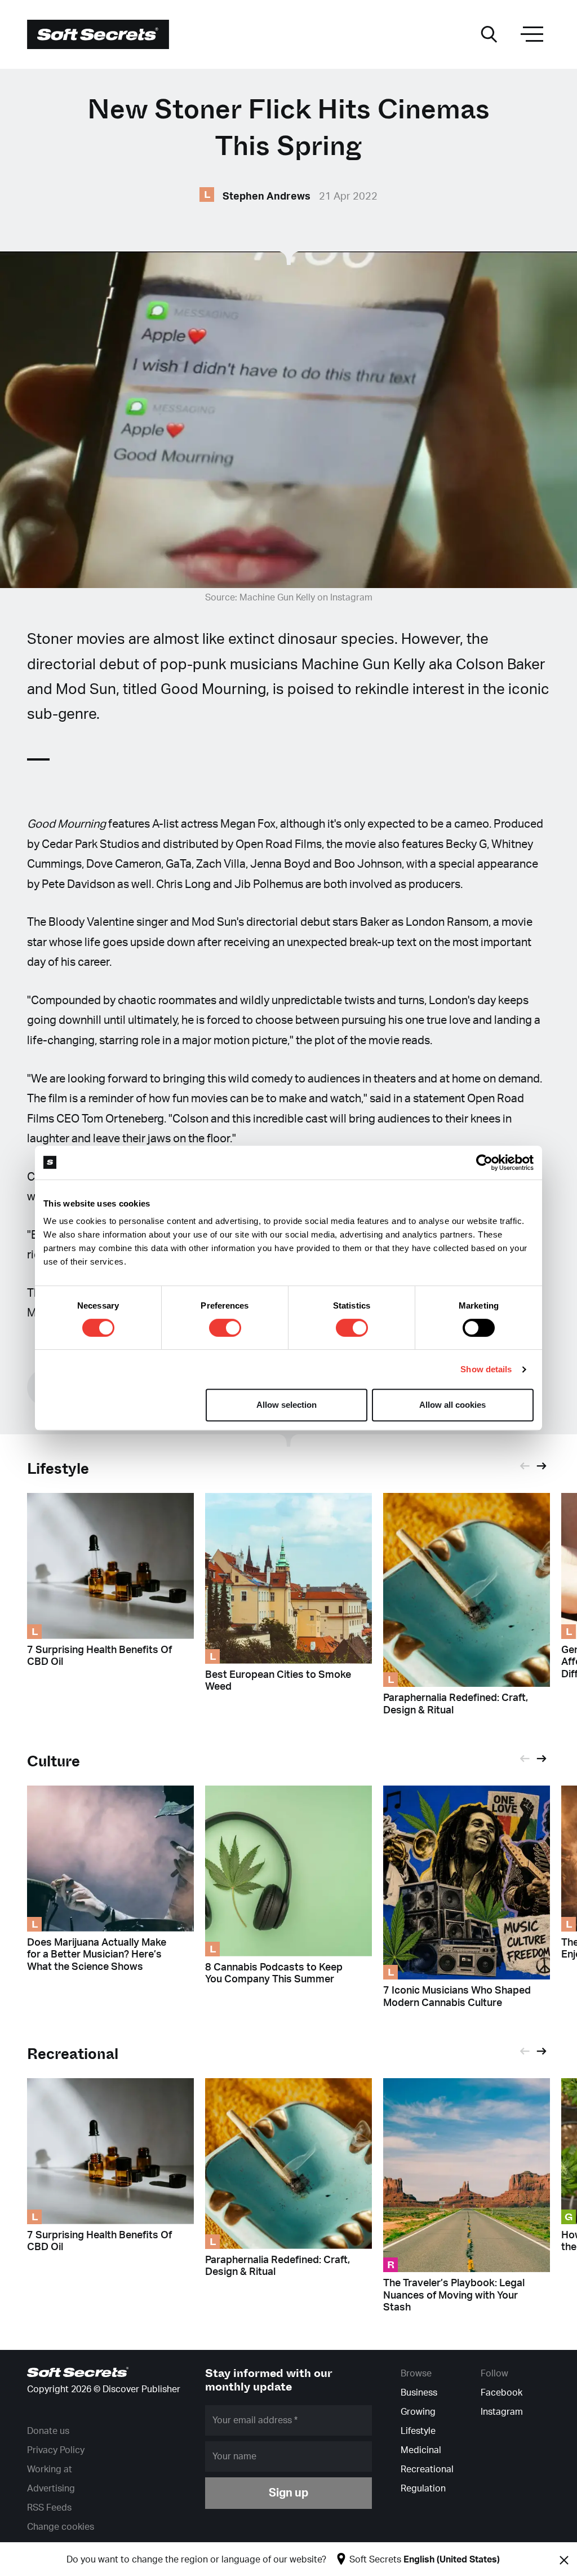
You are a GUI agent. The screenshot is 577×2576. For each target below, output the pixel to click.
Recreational (427, 2469)
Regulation (423, 2489)
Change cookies (61, 2527)
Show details (486, 1369)
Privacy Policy (56, 2450)
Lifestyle (58, 1469)
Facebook (501, 2393)
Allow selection (287, 1405)
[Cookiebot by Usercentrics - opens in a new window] (484, 1163)
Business (419, 2393)
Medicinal (421, 2450)
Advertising (51, 2489)
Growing (418, 2412)
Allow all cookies (452, 1405)
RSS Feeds (49, 2508)
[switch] (225, 1328)
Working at (50, 2469)
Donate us (48, 2431)
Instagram (502, 2412)
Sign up (288, 2493)
